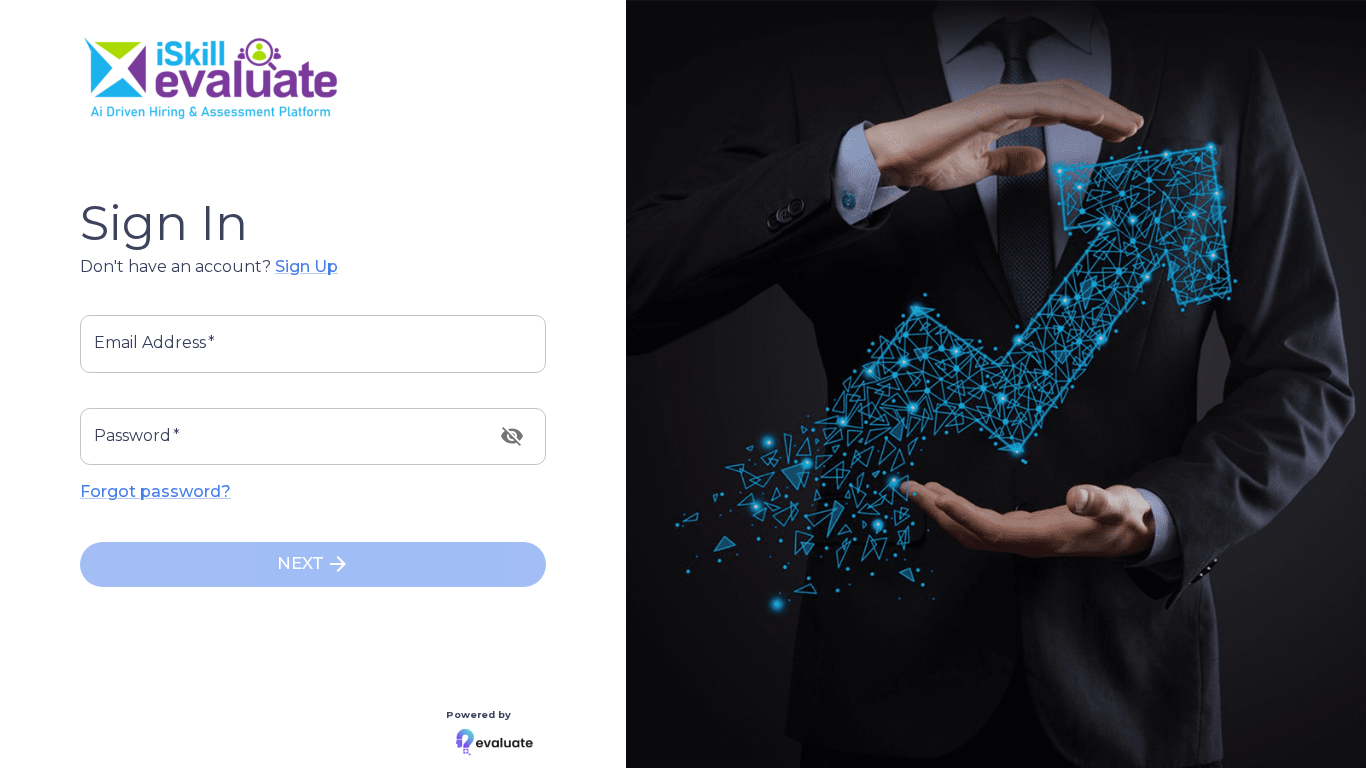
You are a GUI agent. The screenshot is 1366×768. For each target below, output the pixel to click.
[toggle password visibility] (512, 436)
